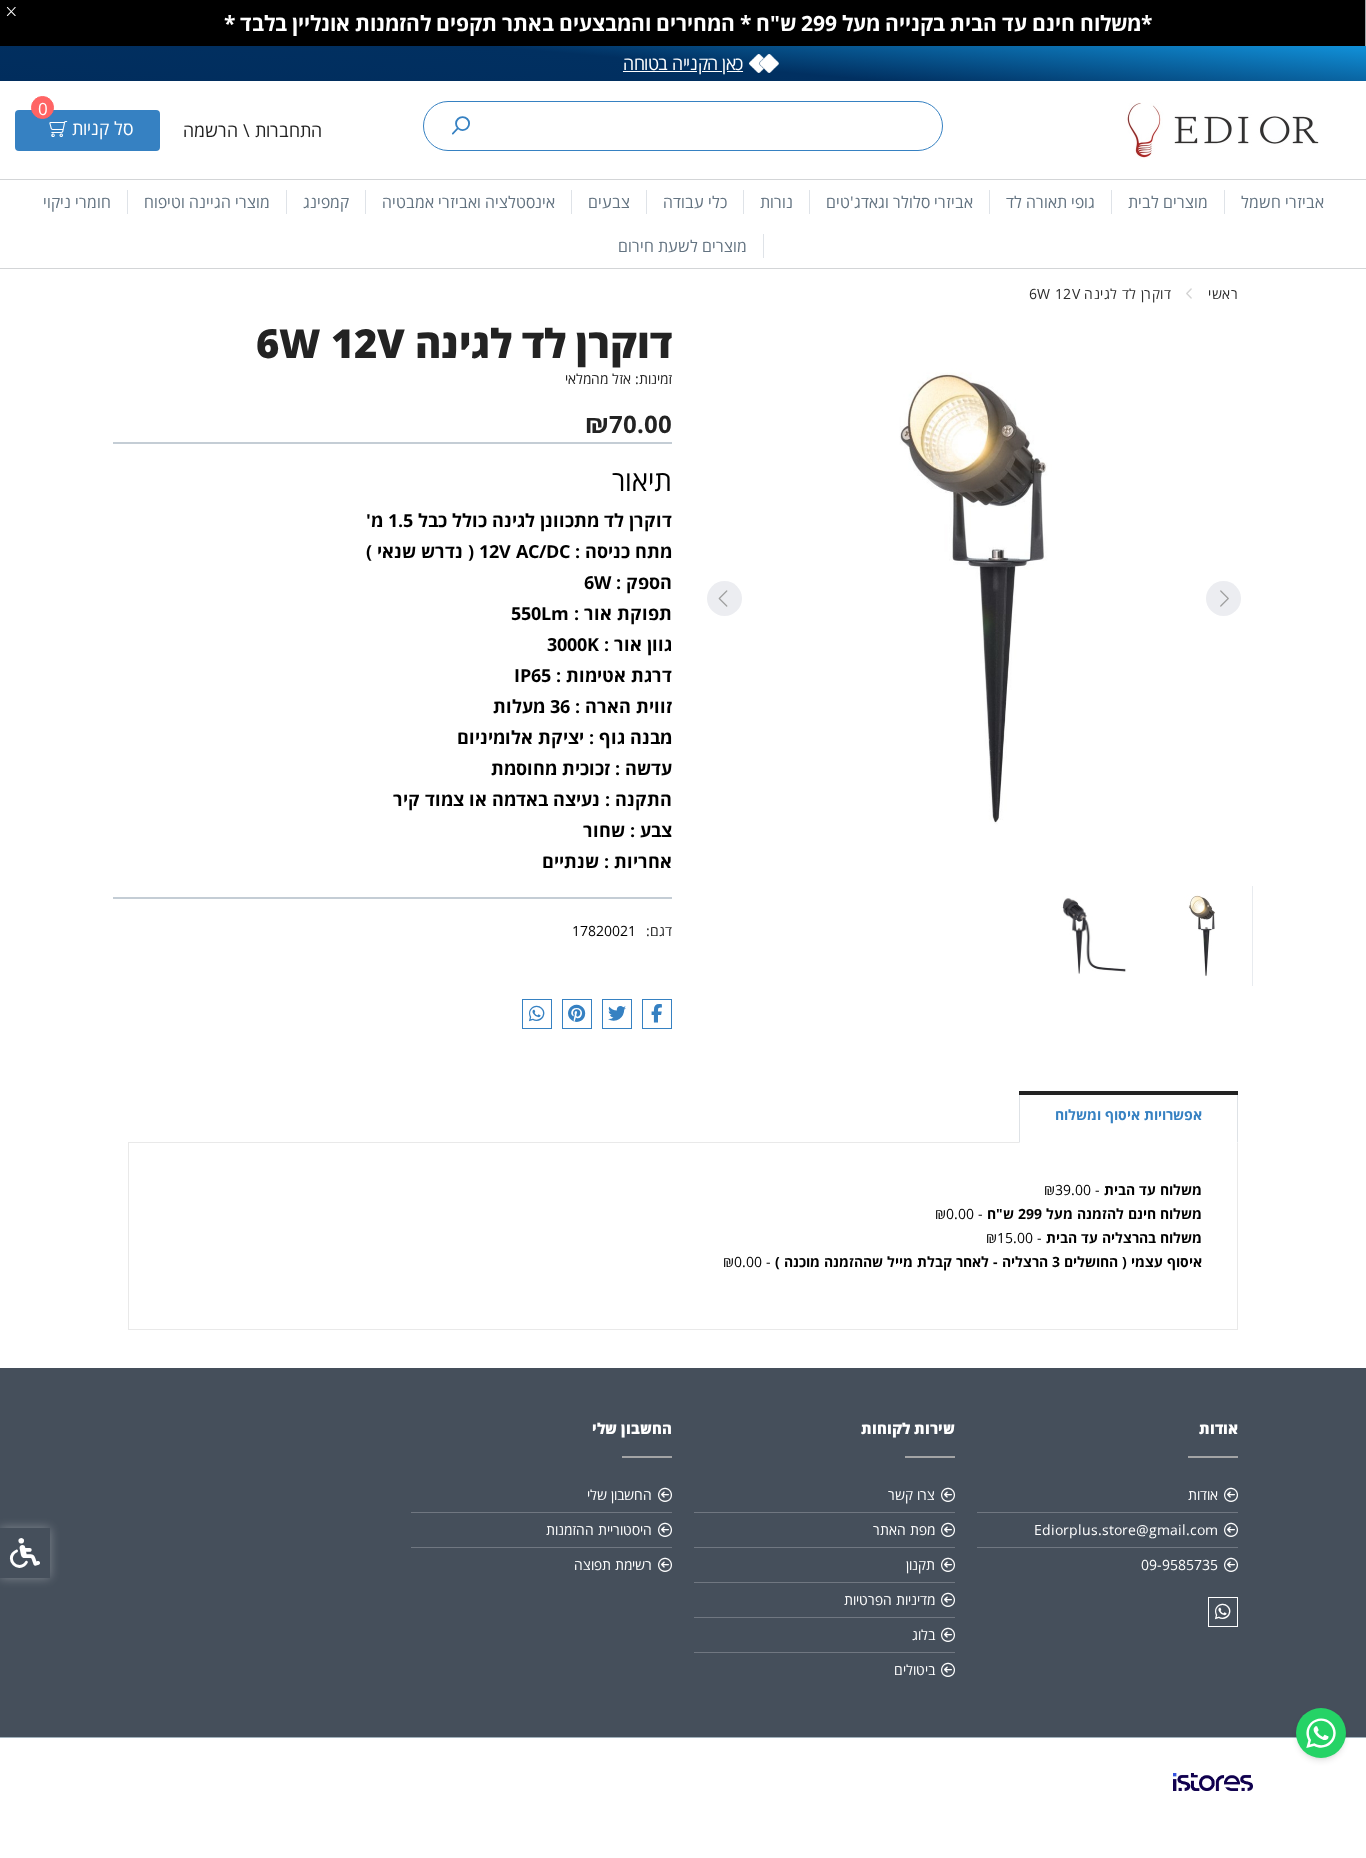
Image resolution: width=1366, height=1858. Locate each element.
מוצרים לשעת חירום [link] (682, 246)
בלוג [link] (923, 1634)
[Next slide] (724, 598)
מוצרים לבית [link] (1168, 202)
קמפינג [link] (326, 202)
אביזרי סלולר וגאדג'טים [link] (899, 202)
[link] (1321, 1733)
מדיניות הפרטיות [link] (889, 1599)
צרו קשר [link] (911, 1494)
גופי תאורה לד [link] (1050, 202)
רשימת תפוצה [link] (613, 1564)
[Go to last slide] (1223, 598)
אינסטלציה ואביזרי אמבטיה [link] (468, 202)
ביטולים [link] (914, 1669)
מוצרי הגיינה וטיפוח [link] (207, 202)
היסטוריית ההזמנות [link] (599, 1529)
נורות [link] (776, 202)
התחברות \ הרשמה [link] (252, 130)
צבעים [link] (609, 202)
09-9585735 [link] (1179, 1564)
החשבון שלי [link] (619, 1494)
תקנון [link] (920, 1564)
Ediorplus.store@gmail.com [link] (1126, 1529)
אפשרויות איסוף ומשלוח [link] (1128, 1114)
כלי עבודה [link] (695, 202)
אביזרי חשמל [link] (1282, 202)
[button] (1202, 936)
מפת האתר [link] (904, 1529)
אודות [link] (1203, 1494)
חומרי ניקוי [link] (77, 202)
